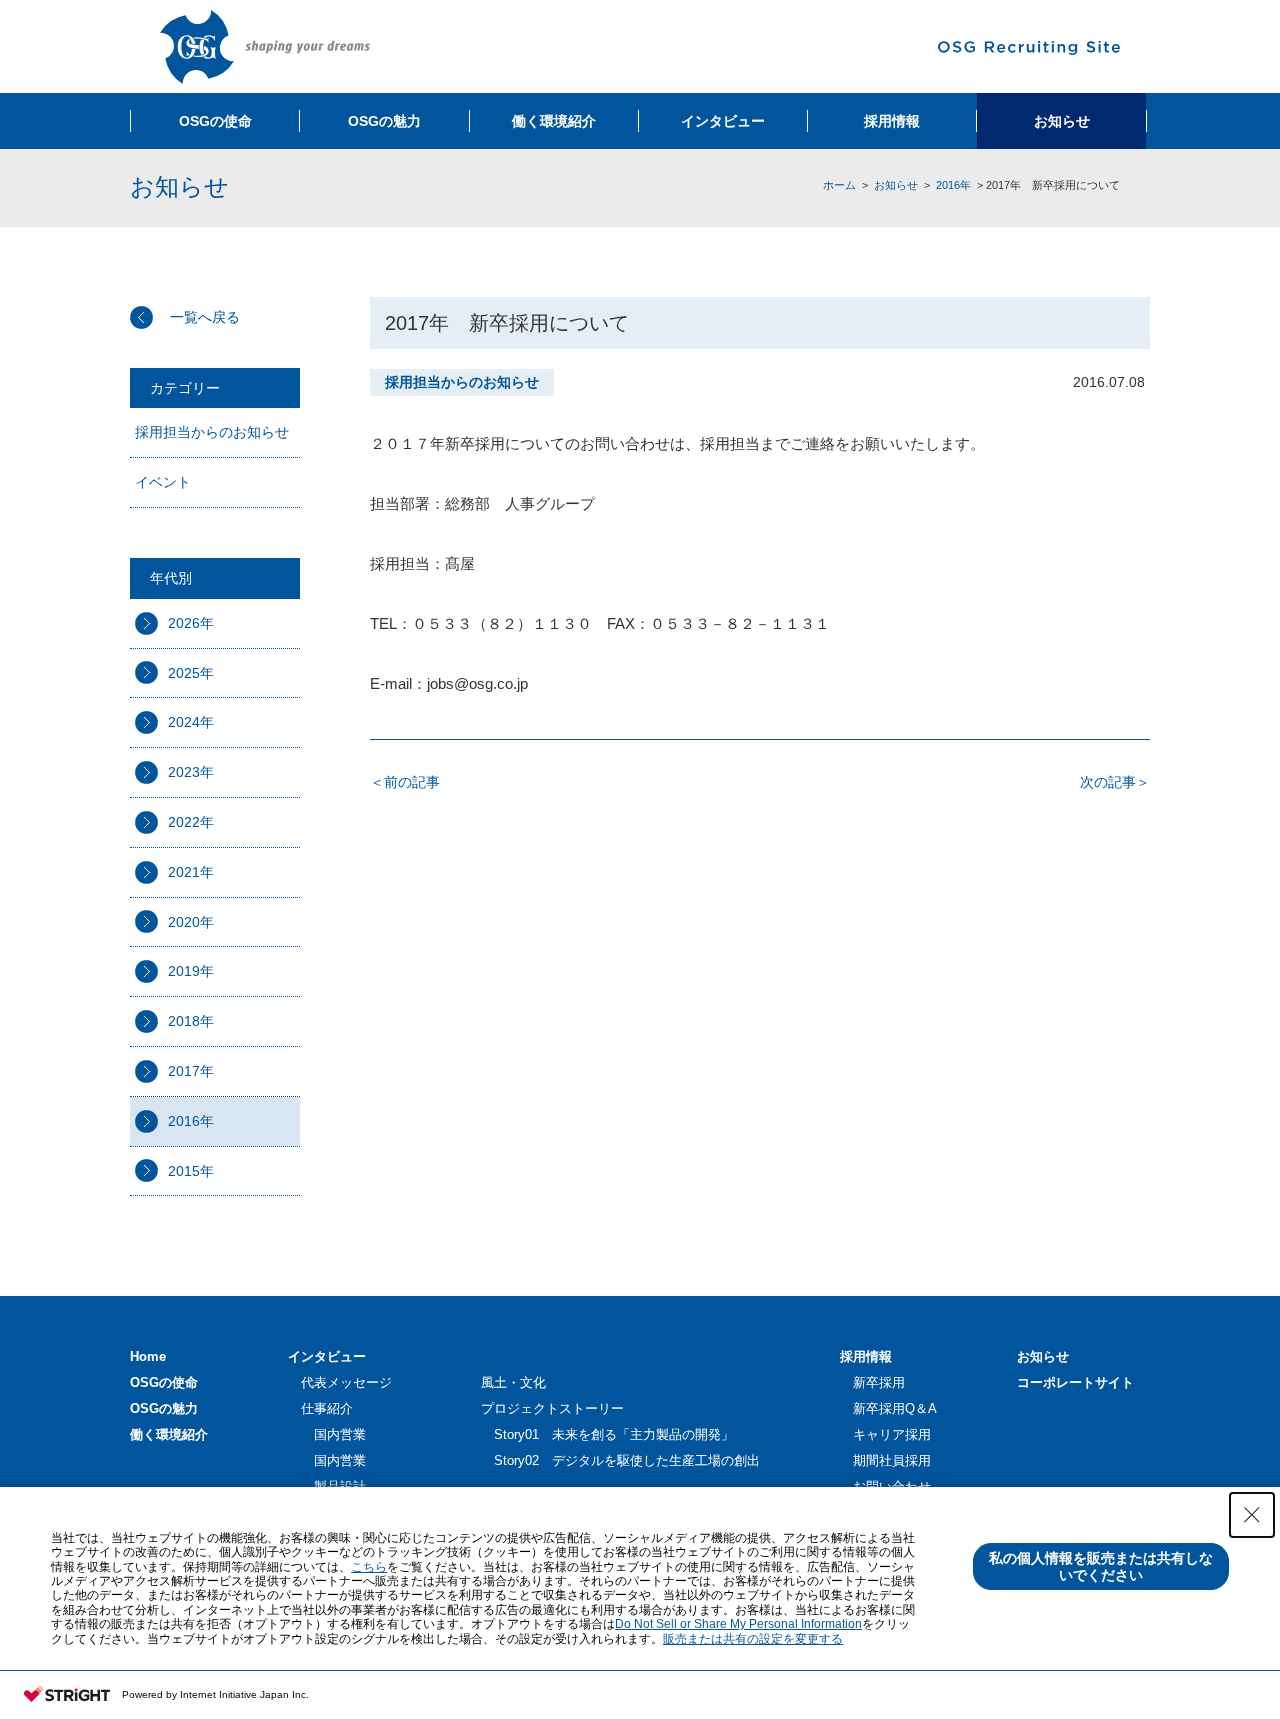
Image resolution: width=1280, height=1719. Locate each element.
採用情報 (866, 1356)
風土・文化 (513, 1382)
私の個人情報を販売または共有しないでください (1101, 1566)
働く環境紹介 (169, 1434)
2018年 (191, 1021)
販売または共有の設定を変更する (753, 1639)
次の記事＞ (1115, 782)
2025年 (191, 673)
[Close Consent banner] (1252, 1515)
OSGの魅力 (164, 1408)
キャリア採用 (892, 1434)
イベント (163, 482)
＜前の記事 (405, 782)
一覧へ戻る (205, 317)
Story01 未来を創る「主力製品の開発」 (614, 1434)
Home (148, 1356)
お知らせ (896, 185)
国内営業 (340, 1434)
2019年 (191, 971)
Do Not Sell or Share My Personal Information (738, 1624)
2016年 (953, 185)
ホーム (839, 185)
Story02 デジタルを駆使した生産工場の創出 (627, 1460)
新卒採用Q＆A (895, 1408)
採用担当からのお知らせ (212, 432)
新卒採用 (879, 1382)
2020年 (191, 922)
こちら (369, 1567)
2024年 (191, 722)
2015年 (191, 1171)
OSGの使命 (164, 1382)
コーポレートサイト (1075, 1382)
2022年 (191, 822)
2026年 (191, 623)
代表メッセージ (346, 1382)
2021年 (191, 872)
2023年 (191, 772)
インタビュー (327, 1356)
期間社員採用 (892, 1460)
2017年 (191, 1071)
